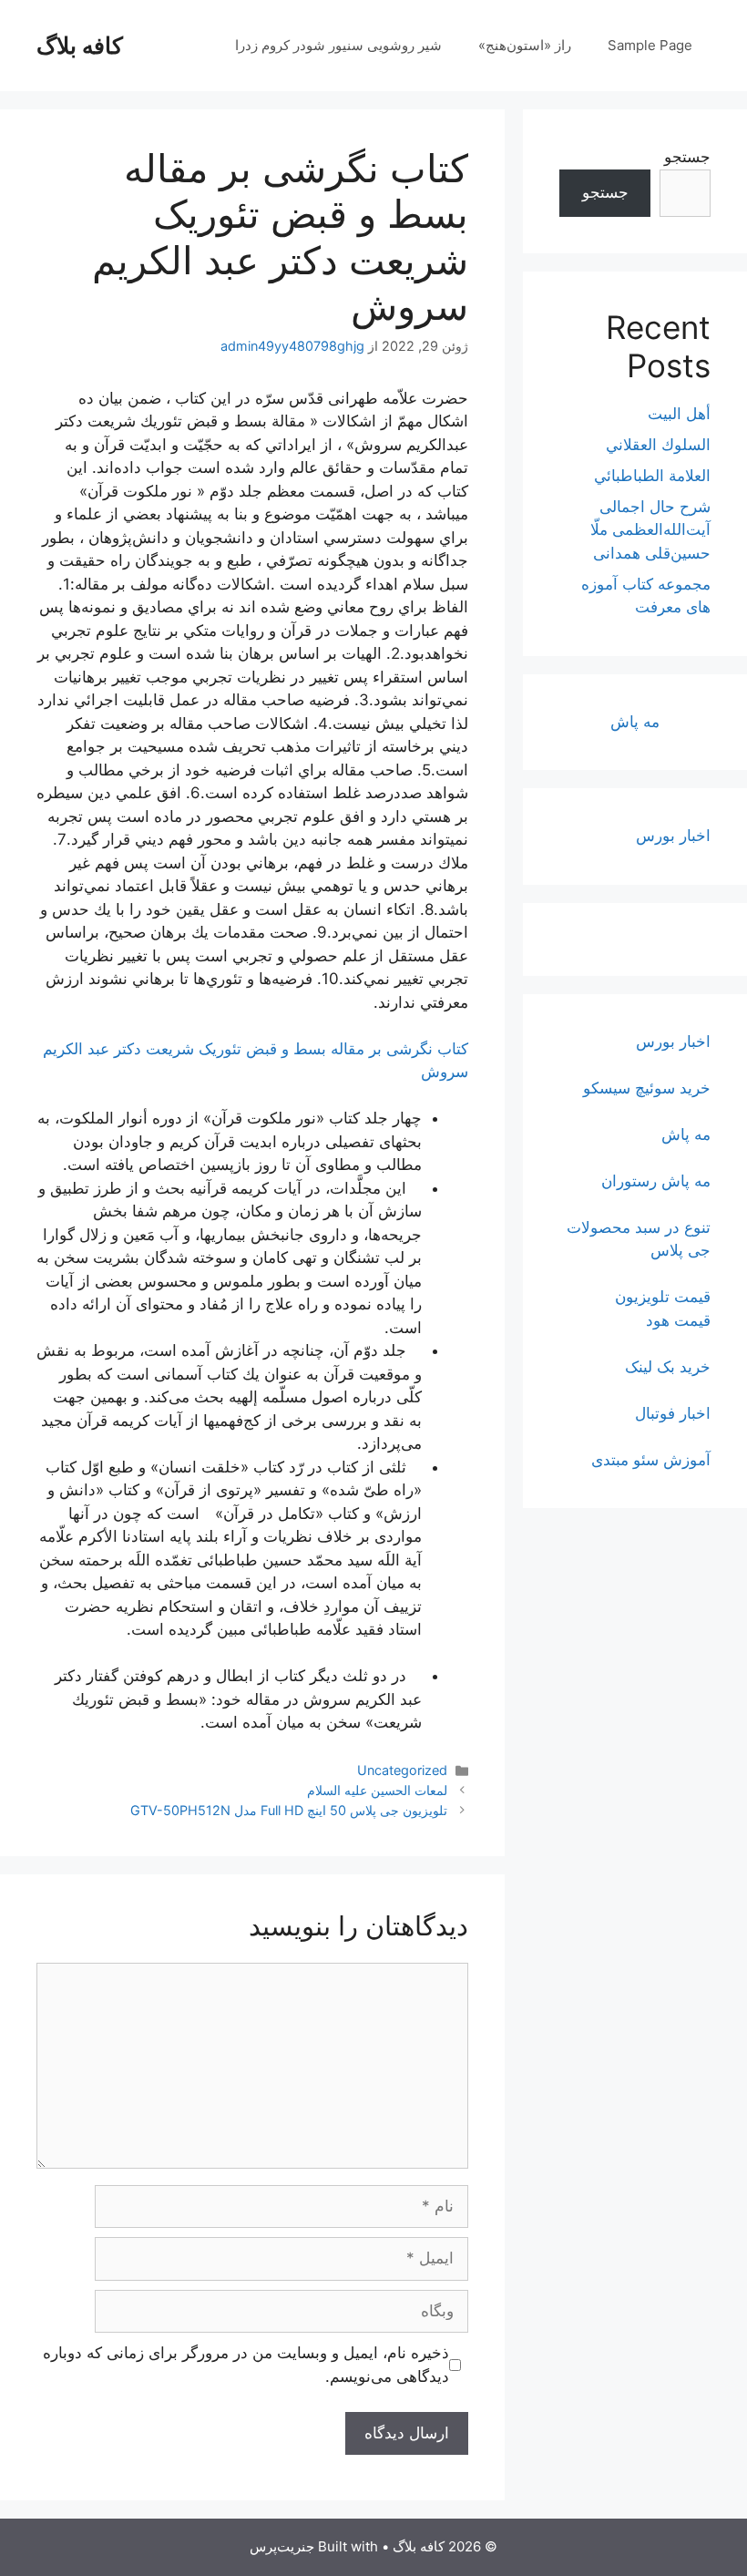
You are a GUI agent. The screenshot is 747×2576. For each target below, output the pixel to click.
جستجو (687, 157)
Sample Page (650, 45)
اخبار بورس (673, 836)
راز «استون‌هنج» (525, 45)
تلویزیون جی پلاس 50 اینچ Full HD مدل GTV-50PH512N (289, 1810)
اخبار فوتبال (673, 1413)
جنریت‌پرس (282, 2546)
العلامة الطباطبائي (652, 476)
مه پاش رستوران (656, 1181)
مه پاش (635, 722)
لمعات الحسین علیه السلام (377, 1790)
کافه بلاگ (80, 46)
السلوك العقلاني (658, 445)
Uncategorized (402, 1770)
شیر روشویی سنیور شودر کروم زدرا (338, 45)
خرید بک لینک (668, 1367)
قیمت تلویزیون (663, 1297)
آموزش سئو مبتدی (651, 1460)
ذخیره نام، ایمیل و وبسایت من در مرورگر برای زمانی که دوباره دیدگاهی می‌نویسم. (246, 2365)
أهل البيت (679, 414)
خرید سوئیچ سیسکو (647, 1088)
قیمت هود (678, 1320)
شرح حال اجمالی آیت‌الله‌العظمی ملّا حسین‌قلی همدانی (650, 530)
